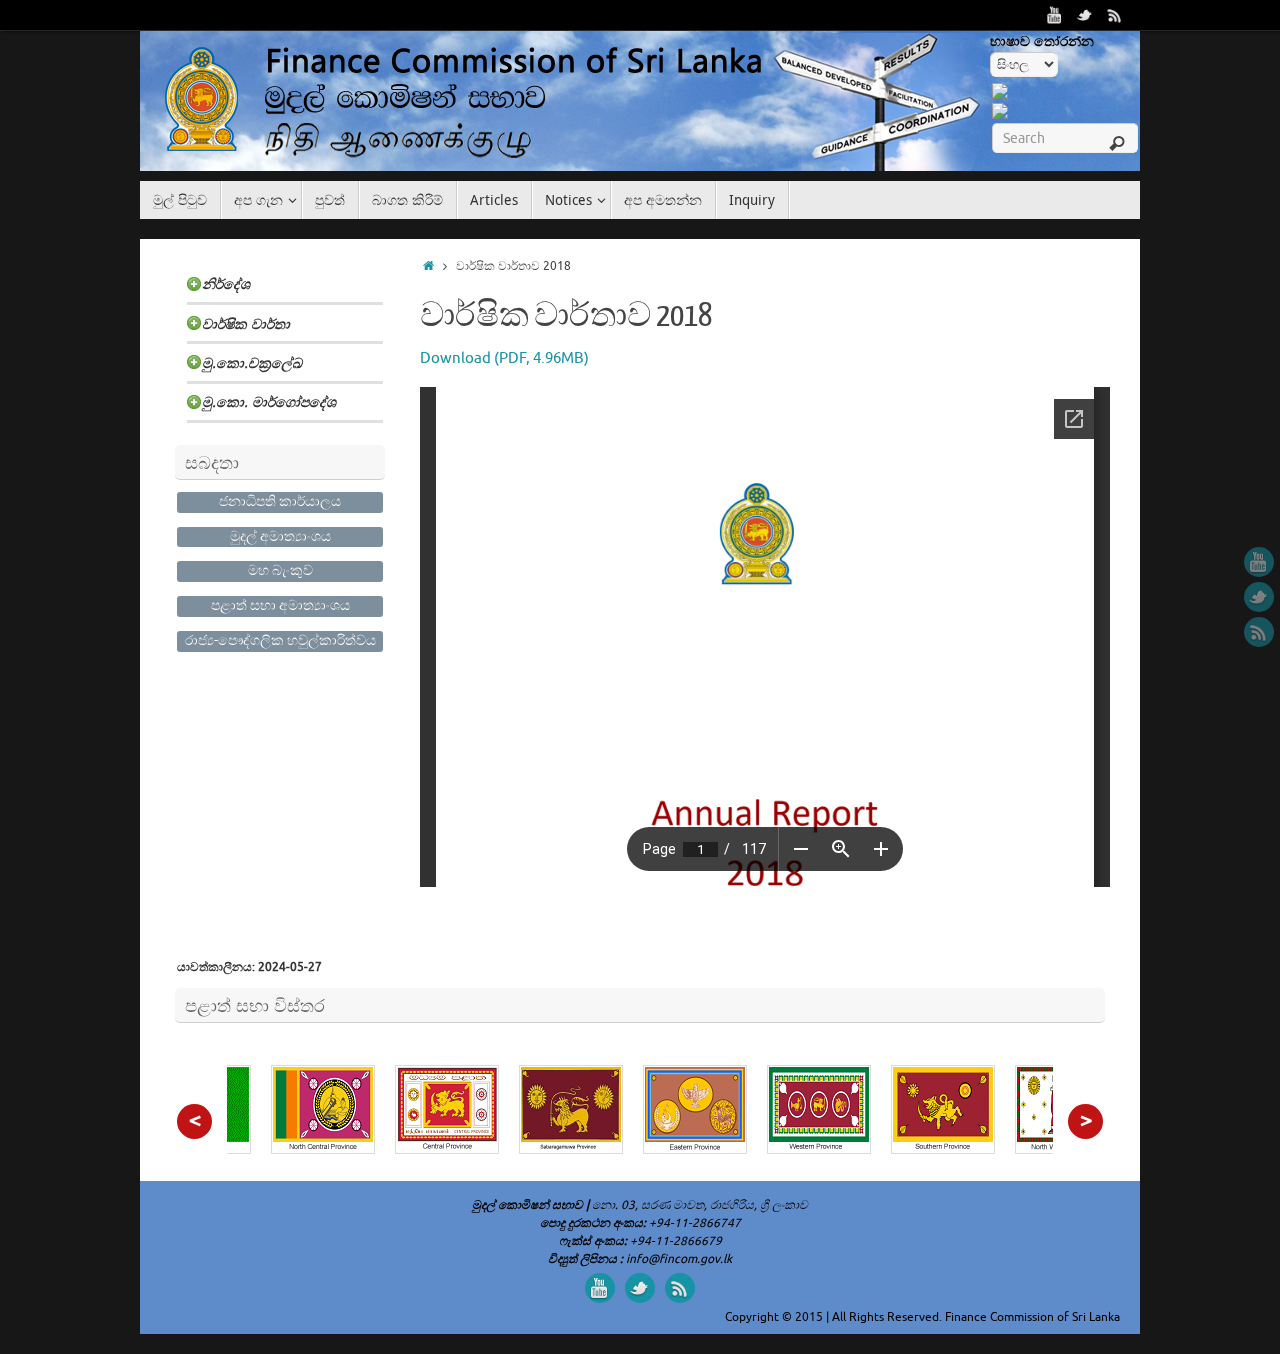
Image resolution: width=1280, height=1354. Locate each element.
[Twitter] (1085, 15)
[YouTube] (1055, 15)
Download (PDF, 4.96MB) (504, 358)
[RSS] (1115, 15)
